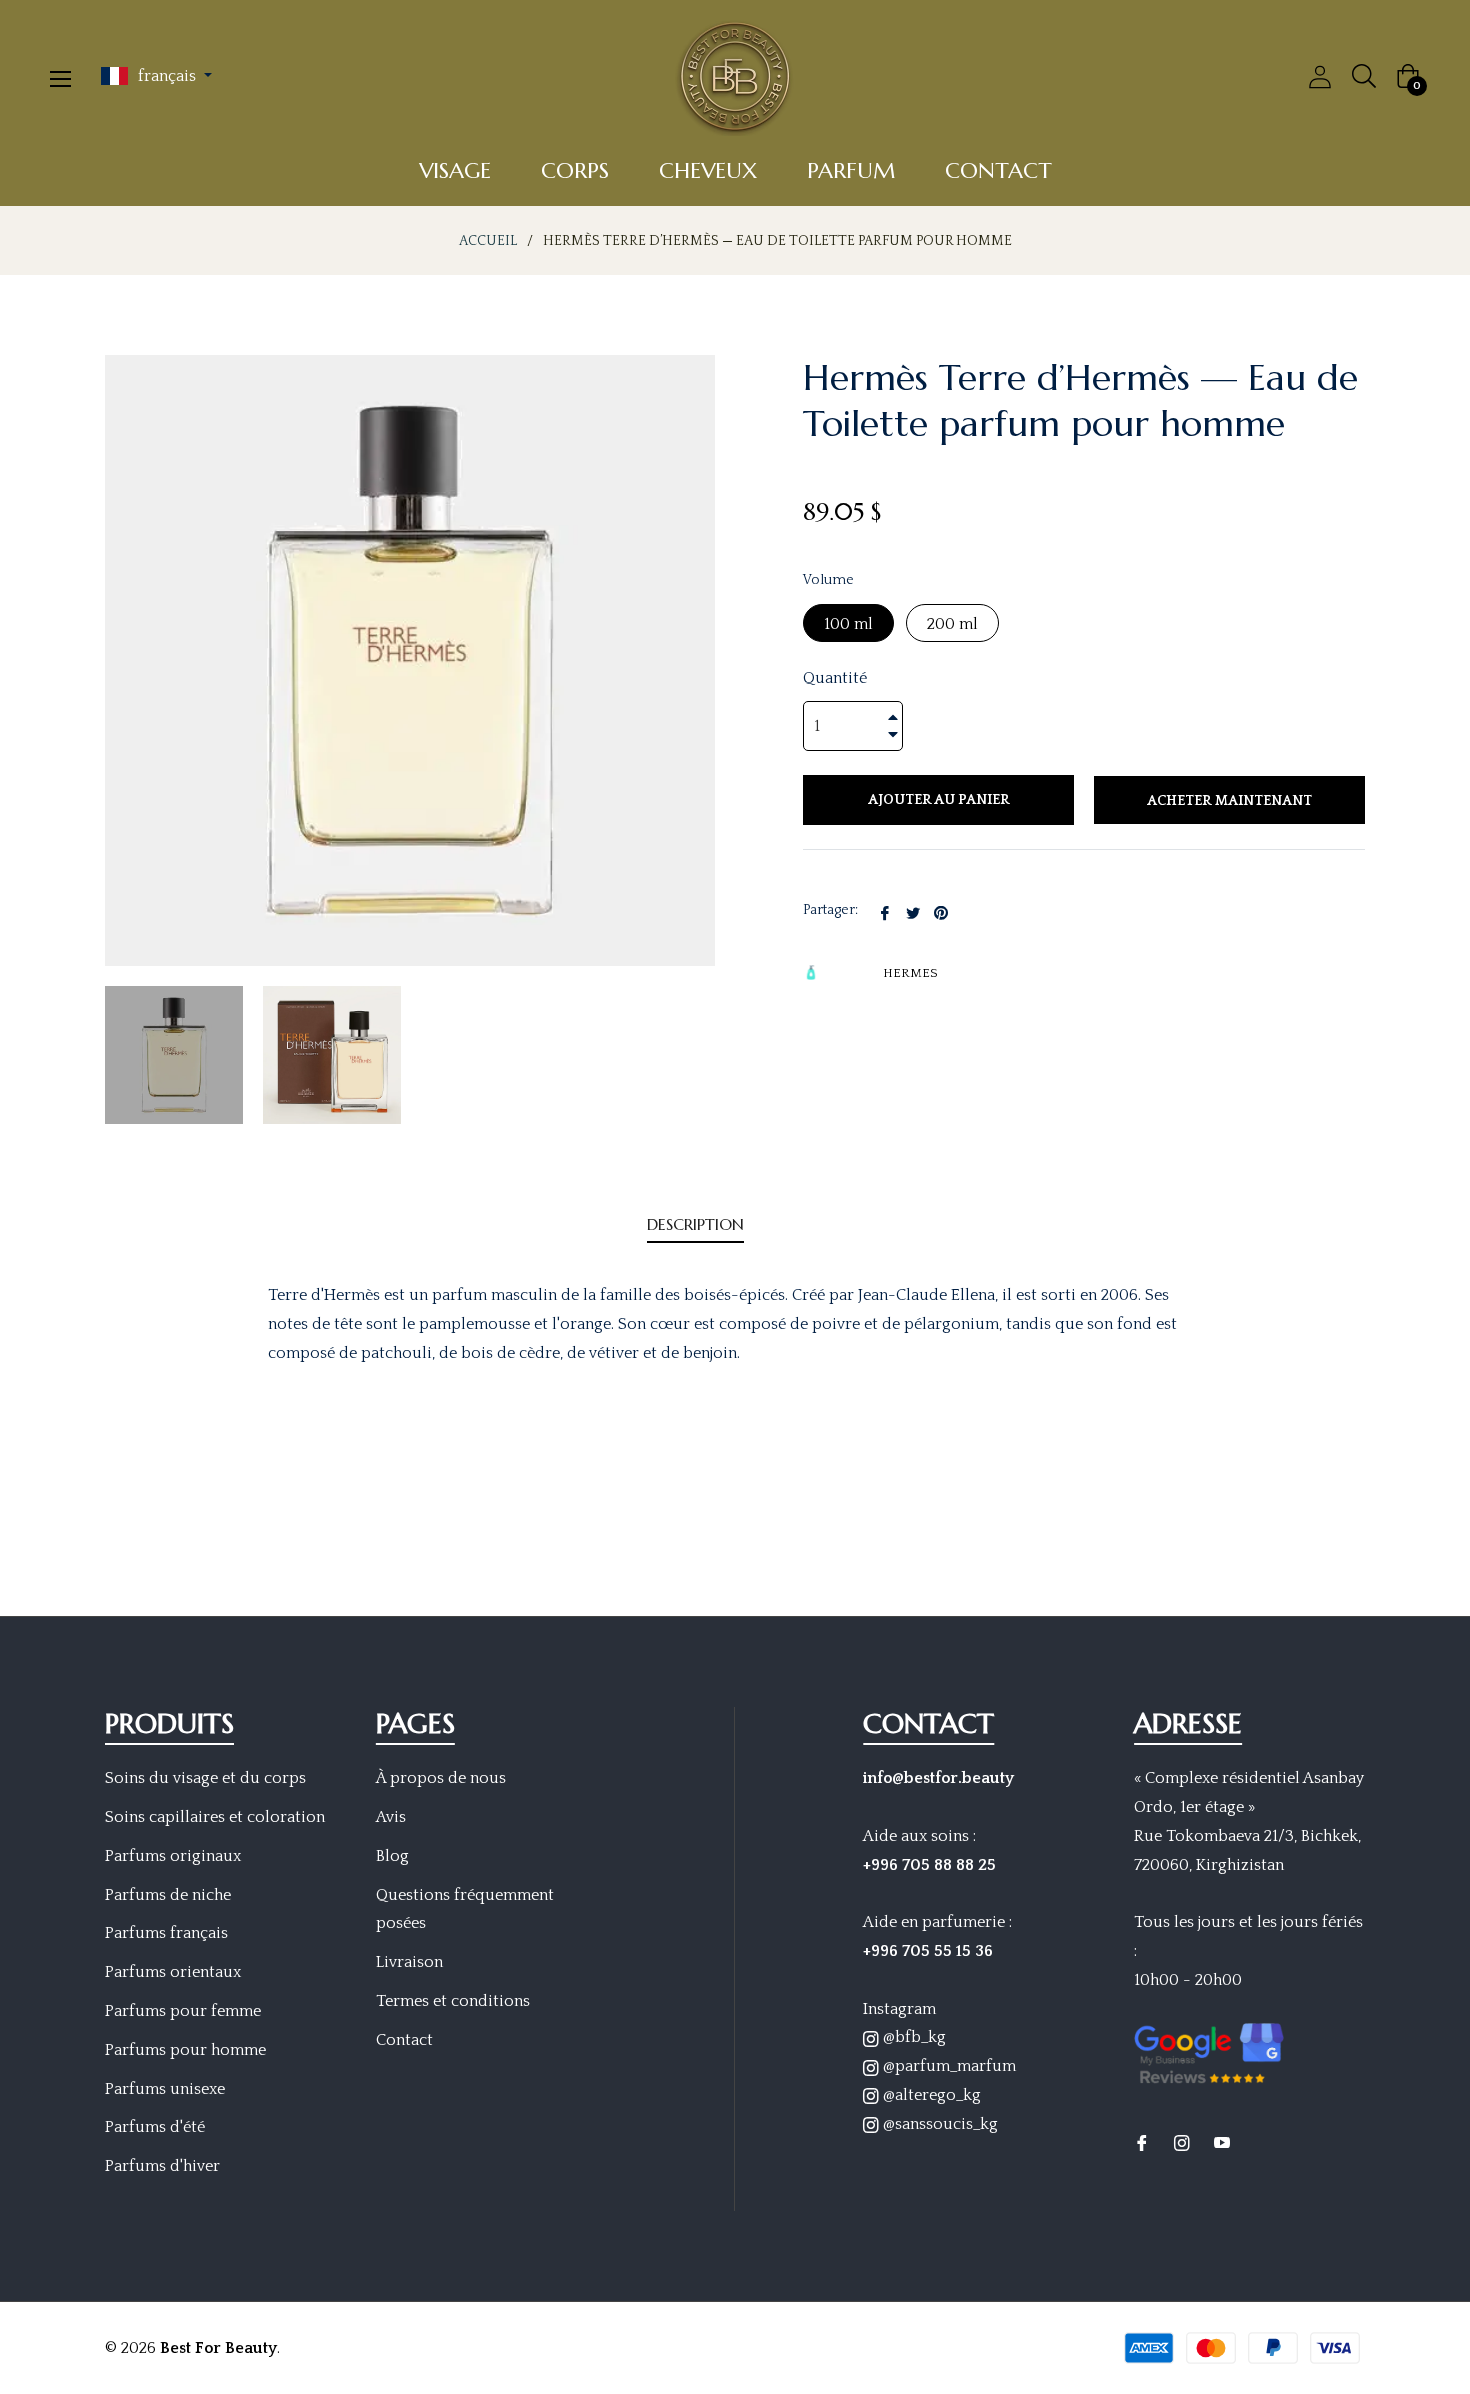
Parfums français (166, 1933)
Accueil (488, 241)
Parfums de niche (168, 1895)
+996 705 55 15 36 (928, 1951)
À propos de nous (441, 1778)
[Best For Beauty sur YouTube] (1222, 2142)
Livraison (409, 1962)
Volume (828, 580)
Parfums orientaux (173, 1972)
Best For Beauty (218, 2348)
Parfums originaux (173, 1856)
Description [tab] (695, 1224)
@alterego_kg (930, 2095)
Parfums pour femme (183, 2011)
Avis (391, 1817)
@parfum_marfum (947, 2066)
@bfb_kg (912, 2037)
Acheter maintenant (1229, 801)
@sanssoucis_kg (938, 2124)
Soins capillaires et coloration (215, 1817)
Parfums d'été (155, 2127)
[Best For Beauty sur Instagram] (1182, 2142)
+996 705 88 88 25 (929, 1865)
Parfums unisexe (165, 2089)
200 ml (952, 624)
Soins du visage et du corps (205, 1778)
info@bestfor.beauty (938, 1778)
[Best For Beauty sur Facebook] (1142, 2142)
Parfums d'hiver (162, 2166)
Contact (404, 2040)
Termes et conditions (453, 2001)
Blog (392, 1856)
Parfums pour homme (185, 2050)
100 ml (848, 624)
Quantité (835, 678)
